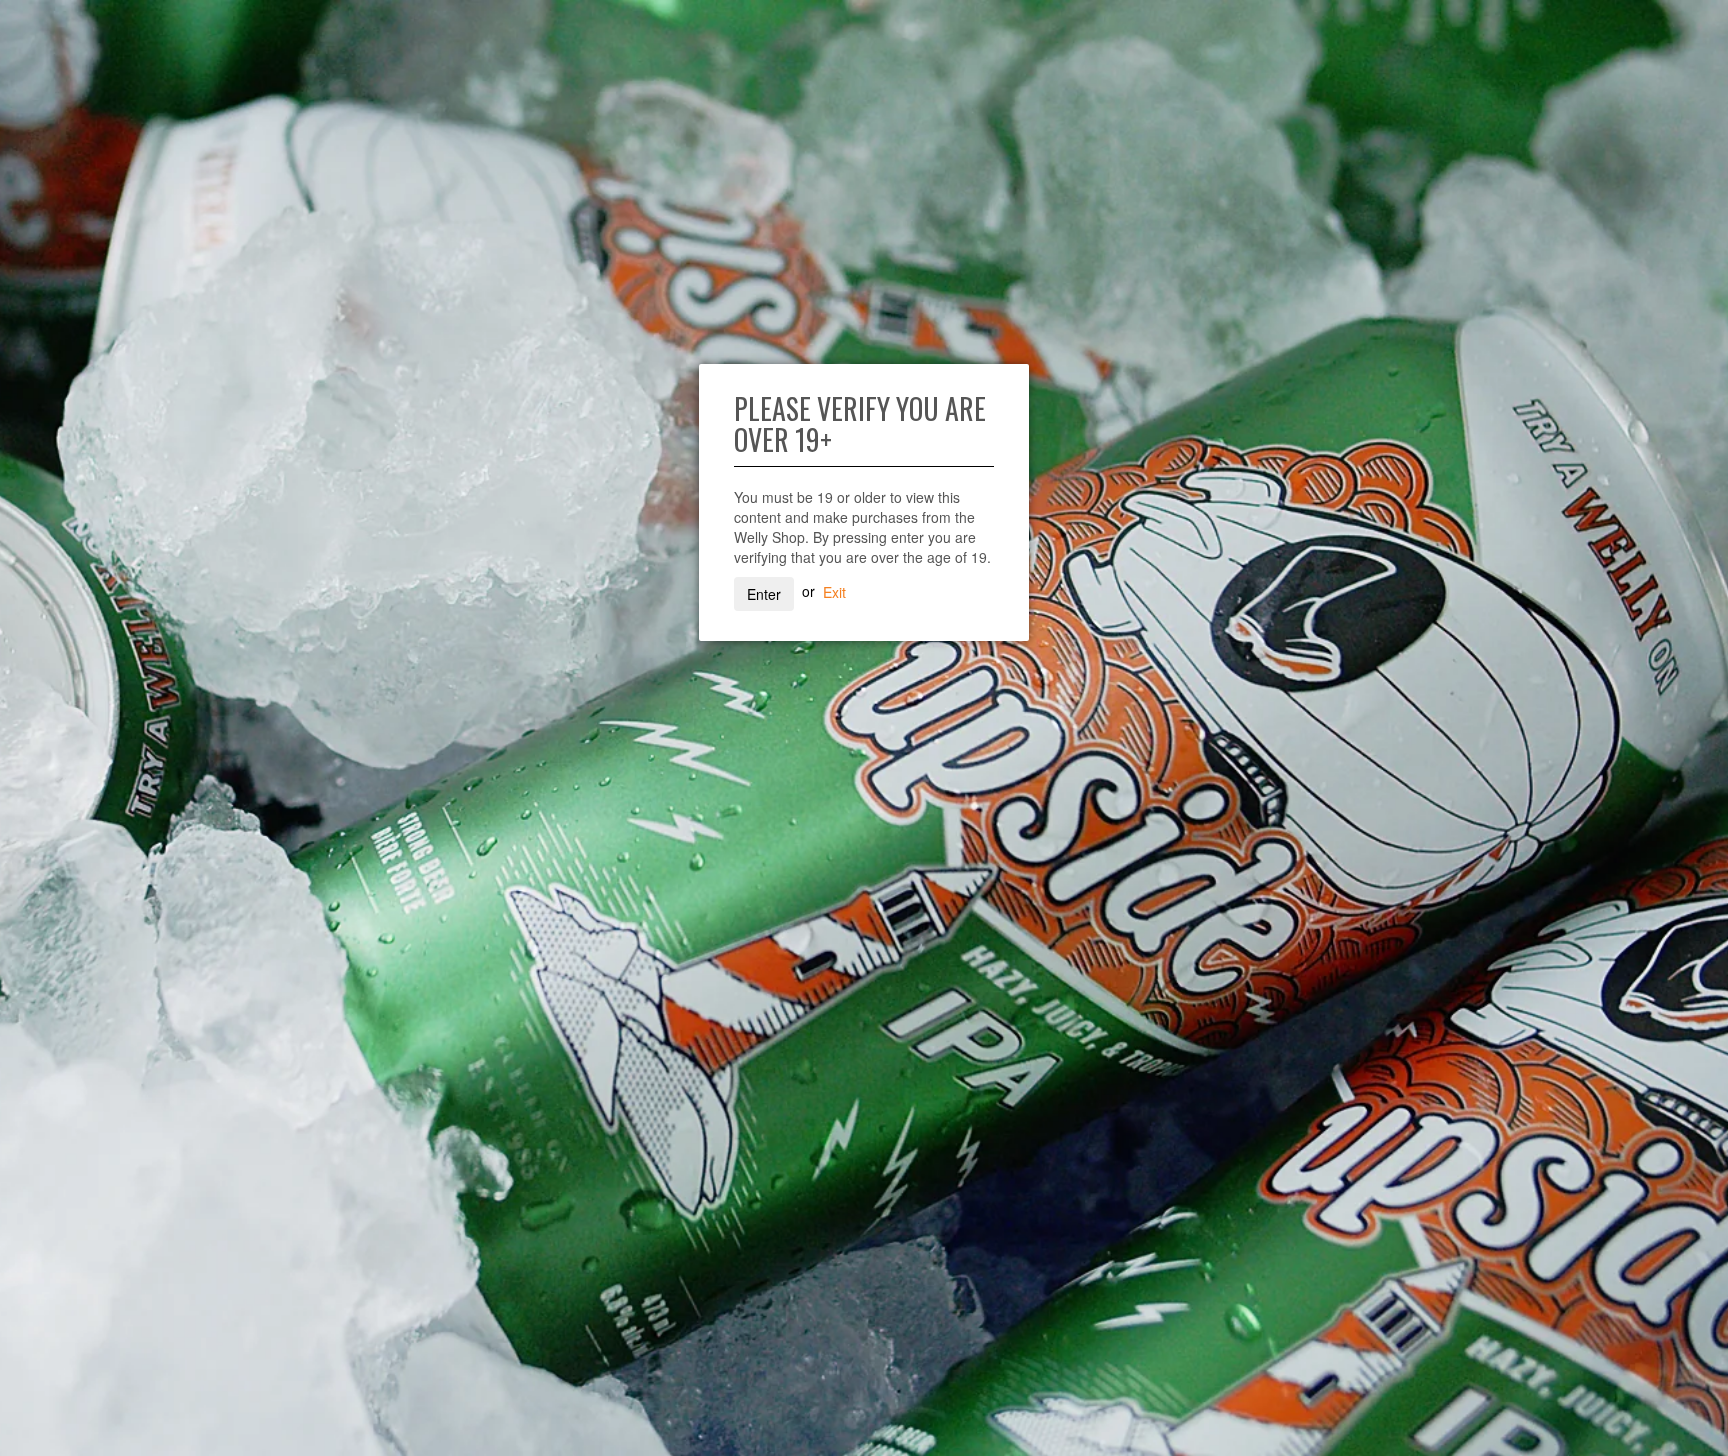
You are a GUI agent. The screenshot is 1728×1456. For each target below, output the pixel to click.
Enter (764, 594)
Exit (834, 591)
